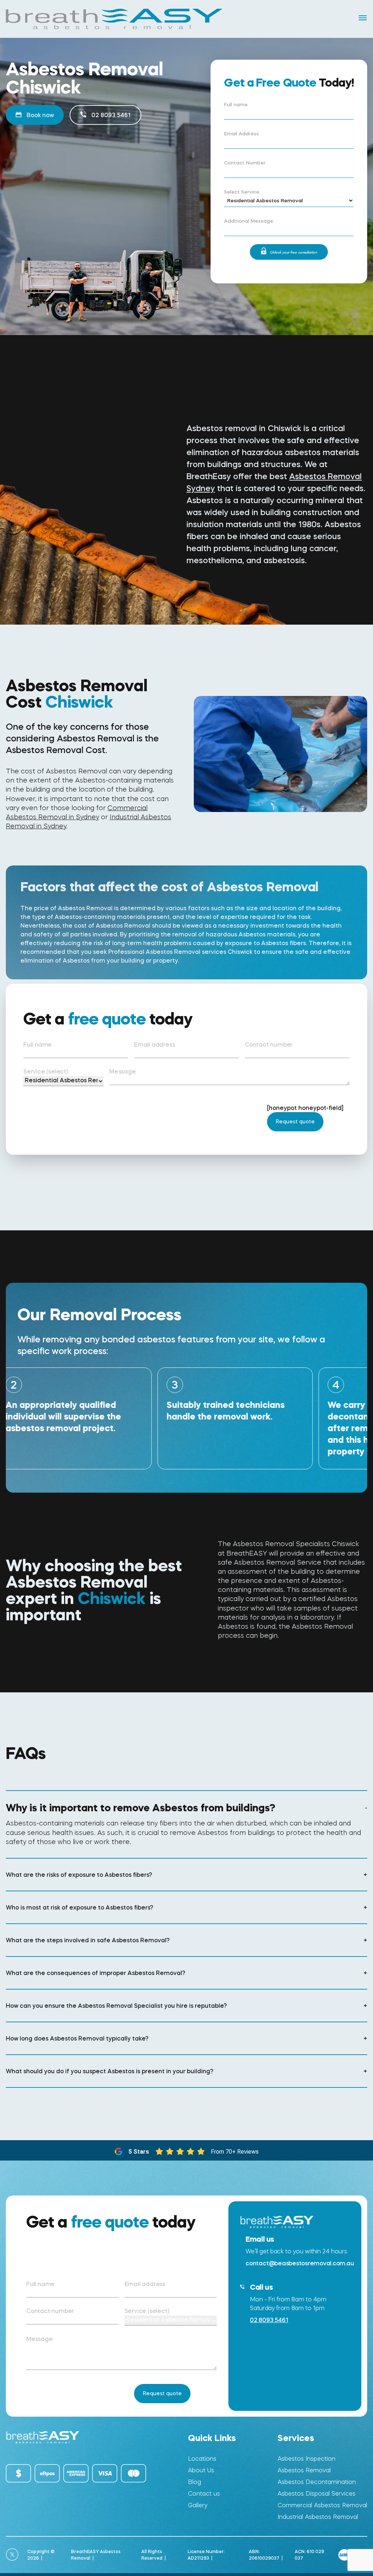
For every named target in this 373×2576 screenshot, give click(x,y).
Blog (195, 2482)
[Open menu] (363, 18)
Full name (236, 105)
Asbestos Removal (304, 2470)
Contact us (204, 2494)
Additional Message (249, 221)
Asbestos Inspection (307, 2459)
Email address (154, 1044)
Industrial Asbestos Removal (318, 2517)
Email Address (242, 134)
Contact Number (245, 163)
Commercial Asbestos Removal (322, 2505)
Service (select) (46, 1071)
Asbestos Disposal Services (317, 2494)
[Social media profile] (12, 2555)
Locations (202, 2459)
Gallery (198, 2505)
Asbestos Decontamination (317, 2482)
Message (123, 1071)
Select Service (242, 192)
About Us (201, 2470)
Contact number (269, 1044)
